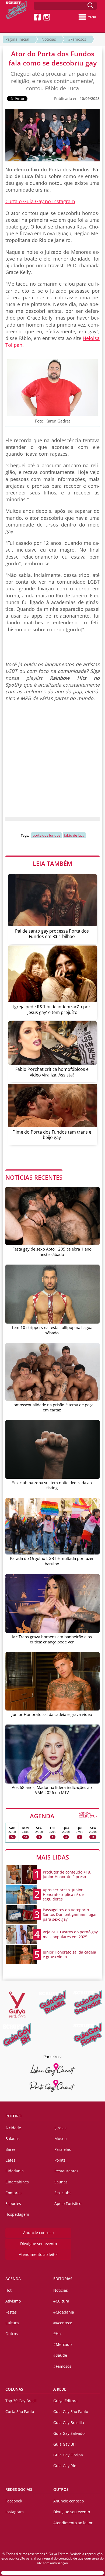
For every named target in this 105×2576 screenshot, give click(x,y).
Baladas (13, 2139)
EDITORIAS (63, 2279)
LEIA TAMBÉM (52, 863)
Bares (10, 2149)
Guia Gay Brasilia (69, 2423)
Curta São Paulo (20, 2411)
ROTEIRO (13, 2116)
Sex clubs (63, 2193)
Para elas (63, 2149)
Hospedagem (17, 2214)
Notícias (49, 39)
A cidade (13, 2128)
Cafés (10, 2160)
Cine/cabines (17, 2182)
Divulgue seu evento (38, 2244)
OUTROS (61, 2489)
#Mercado (62, 2344)
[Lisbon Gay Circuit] (52, 2069)
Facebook (14, 2501)
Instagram (15, 2512)
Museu (61, 2139)
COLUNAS (14, 2389)
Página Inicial (17, 39)
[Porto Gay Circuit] (52, 2086)
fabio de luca (74, 835)
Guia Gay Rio (65, 2466)
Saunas (61, 2182)
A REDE (60, 2389)
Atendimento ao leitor (38, 2254)
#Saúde (60, 2355)
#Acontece (63, 2323)
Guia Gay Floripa (68, 2455)
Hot (8, 2290)
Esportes (13, 2203)
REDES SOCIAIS (19, 2489)
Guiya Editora (65, 2401)
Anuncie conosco (38, 2233)
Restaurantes (66, 2171)
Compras (13, 2193)
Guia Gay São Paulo (71, 2411)
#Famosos (77, 39)
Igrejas (60, 2128)
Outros (12, 2334)
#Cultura (61, 2301)
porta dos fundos (46, 835)
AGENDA (63, 1816)
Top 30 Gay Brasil (21, 2401)
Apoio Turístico (68, 2203)
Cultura (12, 2323)
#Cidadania (64, 2312)
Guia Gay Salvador (70, 2433)
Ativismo (13, 2301)
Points (60, 2160)
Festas (11, 2312)
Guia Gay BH (64, 2444)
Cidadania (15, 2171)
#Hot (58, 2334)
